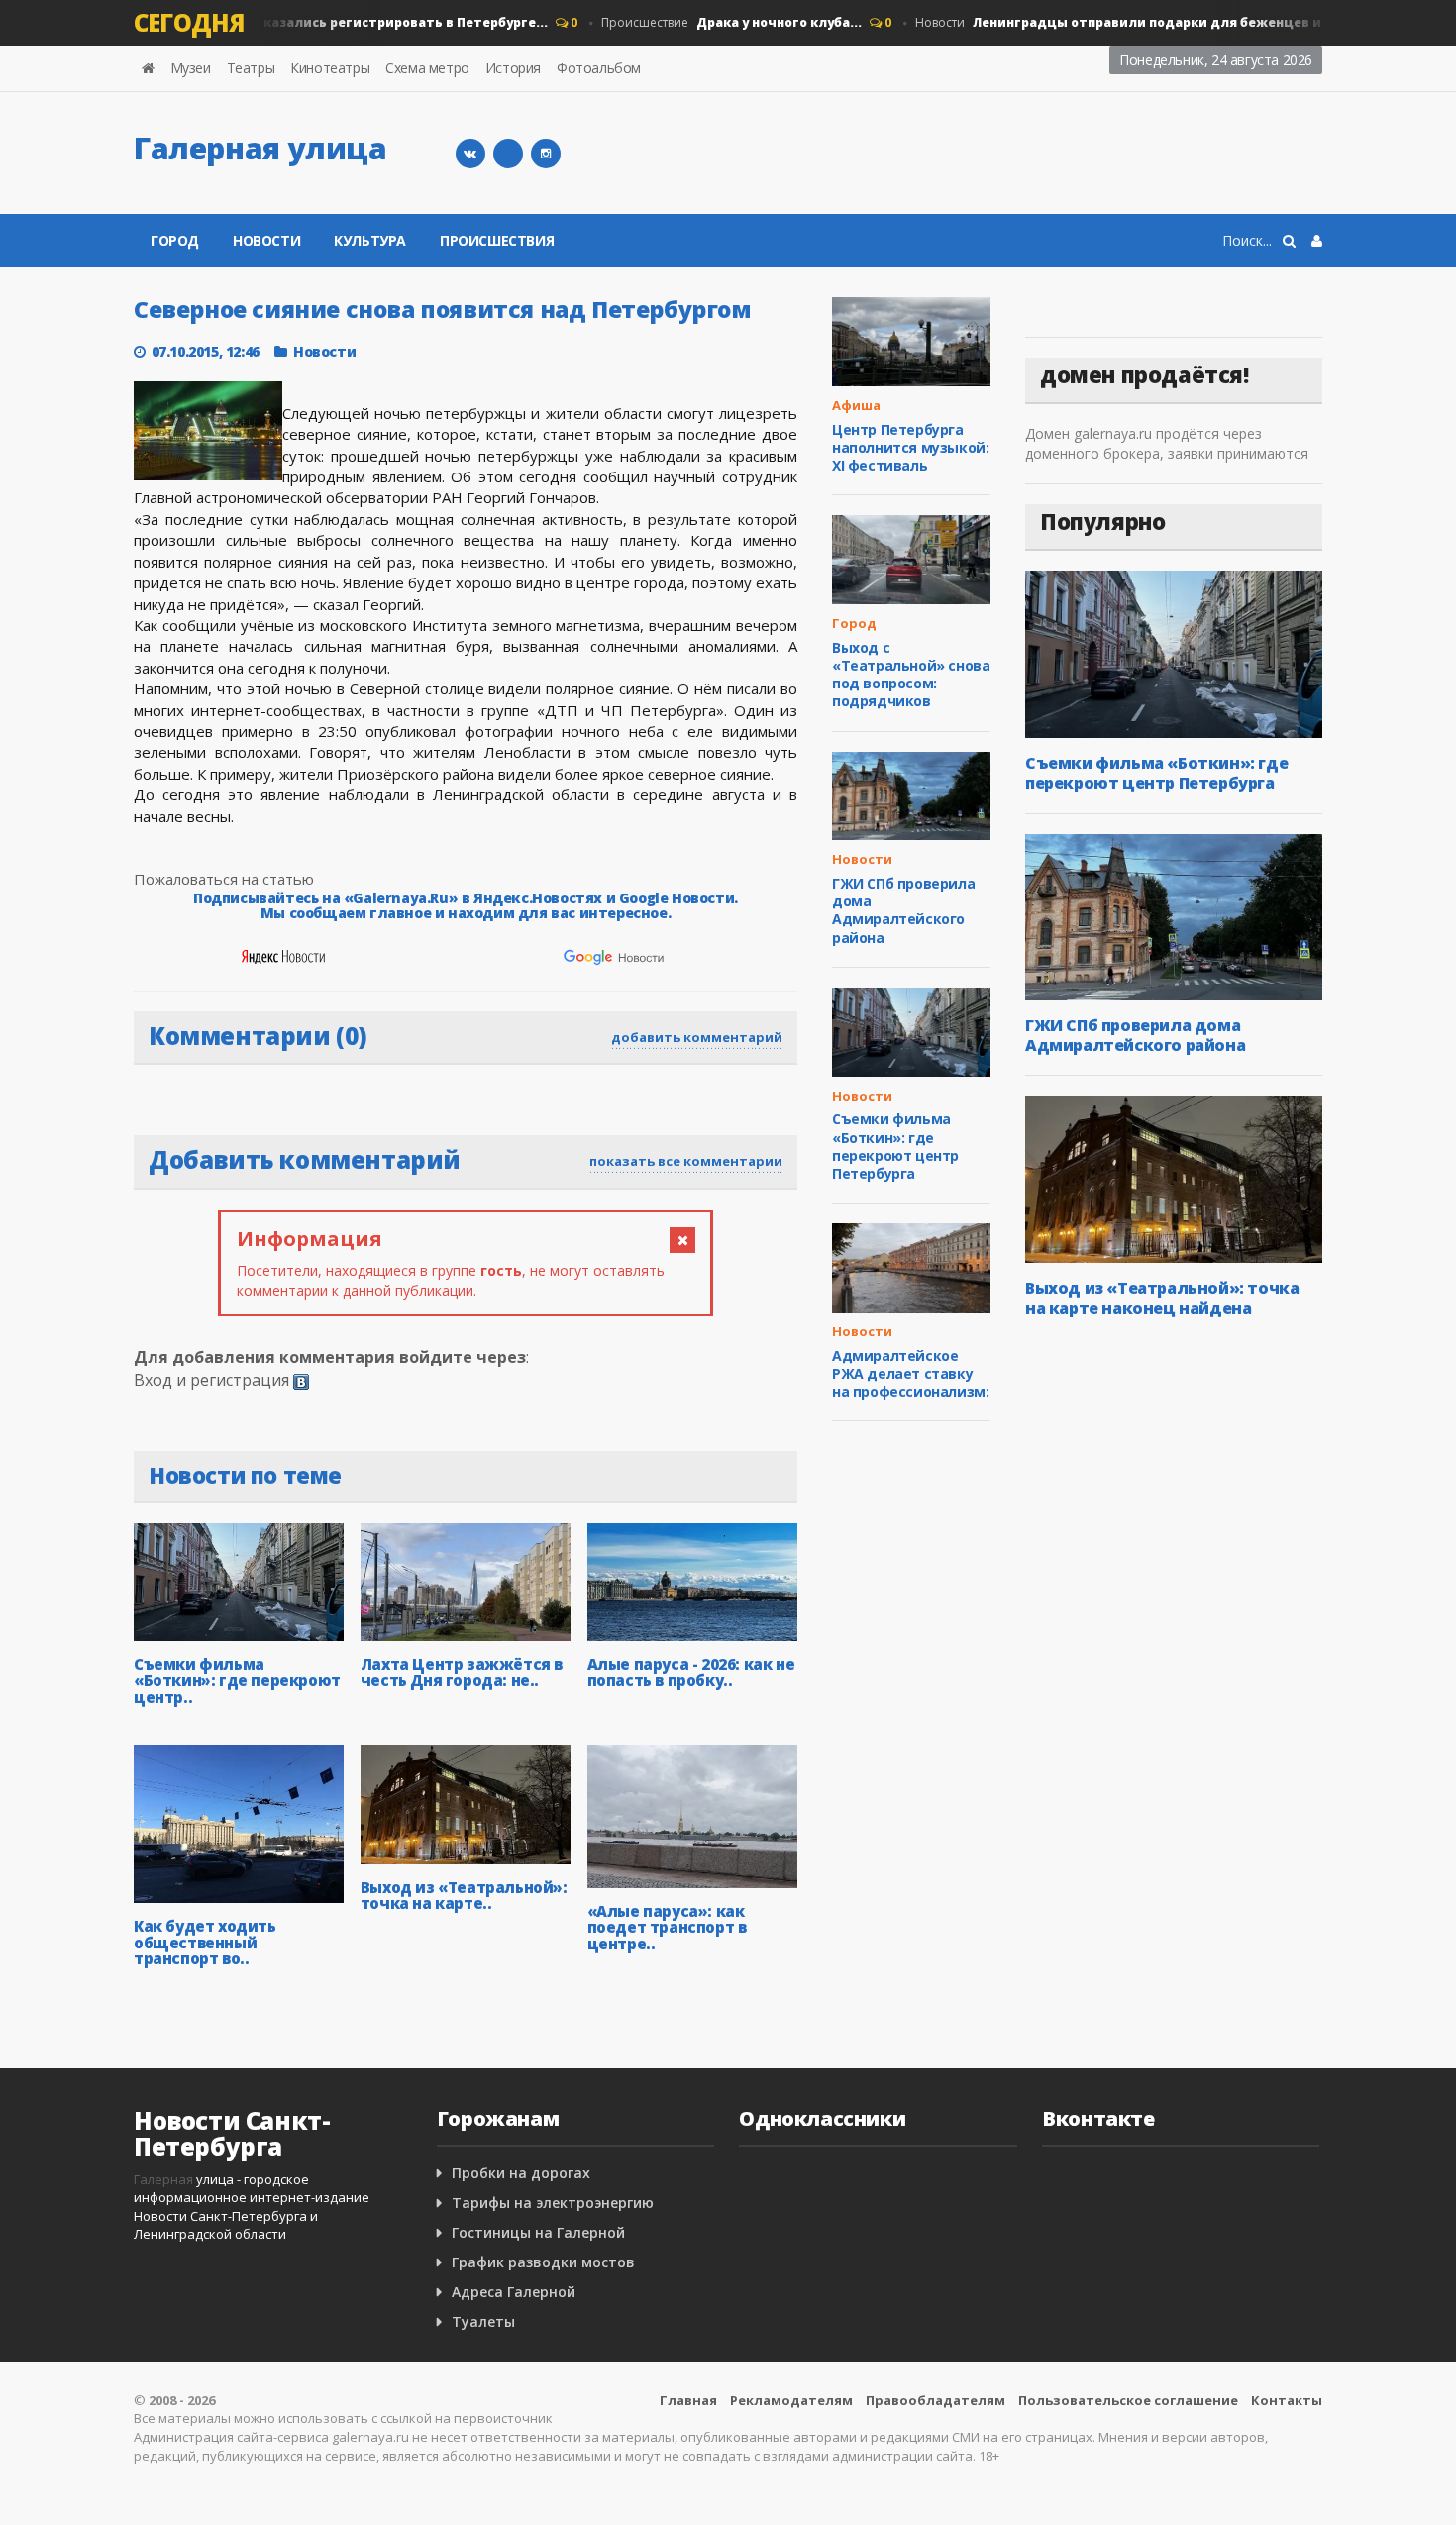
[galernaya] (546, 154)
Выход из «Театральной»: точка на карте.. (464, 1895)
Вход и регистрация (211, 1380)
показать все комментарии (686, 1161)
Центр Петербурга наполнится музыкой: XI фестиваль (910, 447)
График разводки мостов (543, 2262)
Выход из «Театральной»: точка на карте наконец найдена (1162, 1298)
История (513, 68)
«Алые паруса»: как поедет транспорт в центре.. (667, 1927)
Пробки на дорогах (521, 2173)
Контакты (1287, 2400)
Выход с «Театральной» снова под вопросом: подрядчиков (911, 675)
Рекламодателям (791, 2400)
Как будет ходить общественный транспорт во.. (205, 1942)
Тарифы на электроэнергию (553, 2203)
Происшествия (497, 240)
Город (175, 240)
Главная (688, 2400)
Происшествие (708, 22)
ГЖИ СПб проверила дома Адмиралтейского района (903, 910)
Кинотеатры (330, 68)
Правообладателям (936, 2400)
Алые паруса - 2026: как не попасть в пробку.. (691, 1673)
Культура (370, 240)
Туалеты (483, 2321)
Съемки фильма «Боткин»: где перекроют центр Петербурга (895, 1146)
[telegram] (508, 154)
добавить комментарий (697, 1037)
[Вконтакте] (470, 154)
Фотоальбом (599, 68)
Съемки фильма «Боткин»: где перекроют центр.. (237, 1681)
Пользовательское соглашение (1128, 2400)
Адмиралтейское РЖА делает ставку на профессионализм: (910, 1373)
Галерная (163, 2179)
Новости (275, 22)
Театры (251, 68)
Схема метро (427, 68)
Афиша (856, 405)
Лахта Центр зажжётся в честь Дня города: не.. (462, 1673)
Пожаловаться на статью (224, 879)
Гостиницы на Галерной (538, 2232)
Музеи (191, 68)
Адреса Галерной (514, 2292)
